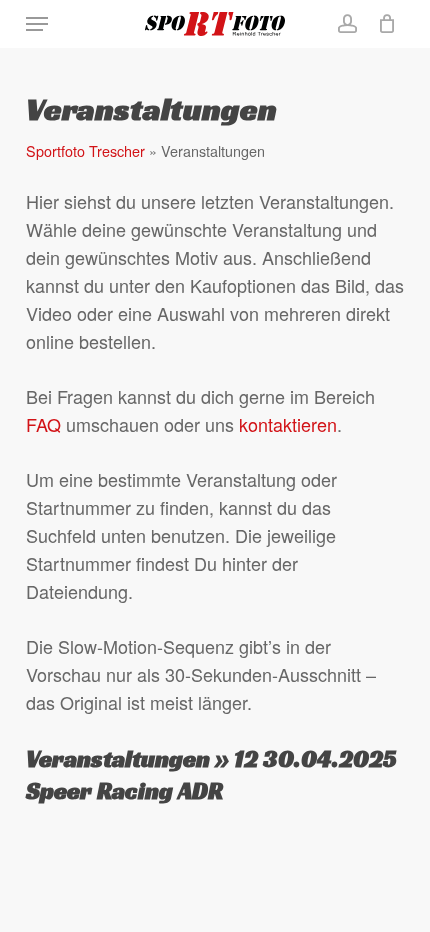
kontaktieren (288, 424)
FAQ (43, 424)
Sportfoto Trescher (85, 150)
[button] (37, 24)
